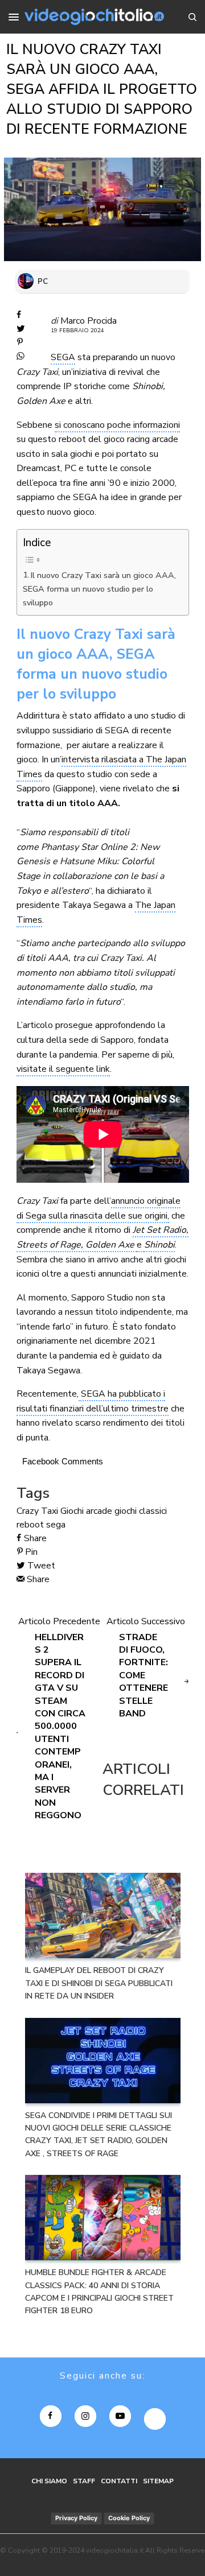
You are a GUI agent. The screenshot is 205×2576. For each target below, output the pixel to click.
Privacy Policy (76, 2518)
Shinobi (159, 1245)
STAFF (84, 2481)
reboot (30, 1525)
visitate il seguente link (63, 1069)
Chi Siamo (49, 2481)
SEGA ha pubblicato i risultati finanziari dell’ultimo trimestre (93, 1401)
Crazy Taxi (37, 1511)
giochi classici (141, 1511)
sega (56, 1525)
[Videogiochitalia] (94, 17)
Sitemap (158, 2481)
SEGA (63, 357)
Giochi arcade (86, 1511)
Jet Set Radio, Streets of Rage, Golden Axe (102, 1237)
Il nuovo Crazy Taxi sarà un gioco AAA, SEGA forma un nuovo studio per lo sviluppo (100, 589)
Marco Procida (89, 321)
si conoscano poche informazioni (117, 425)
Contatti (119, 2481)
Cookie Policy (129, 2518)
